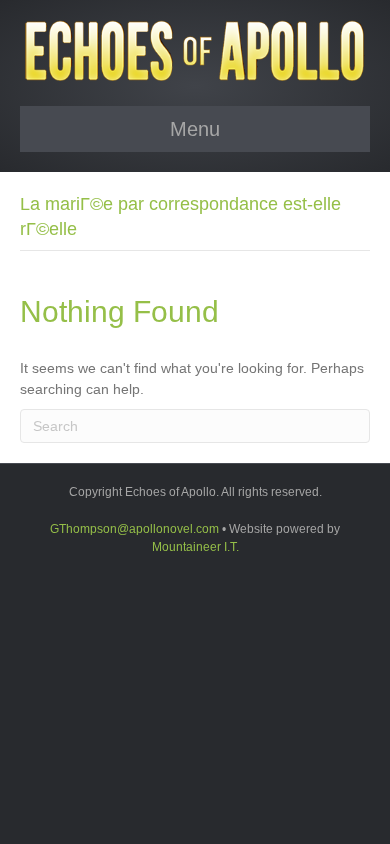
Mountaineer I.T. (195, 547)
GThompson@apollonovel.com (134, 529)
